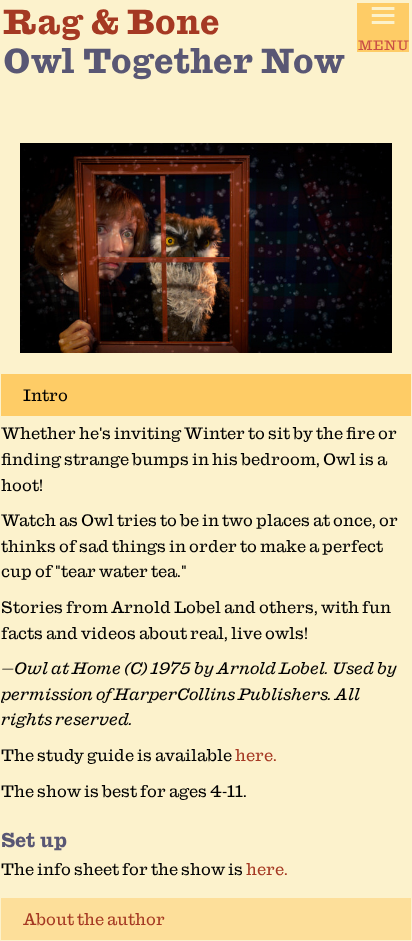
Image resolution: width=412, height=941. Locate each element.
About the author (94, 919)
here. (256, 755)
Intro (45, 395)
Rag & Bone (111, 21)
